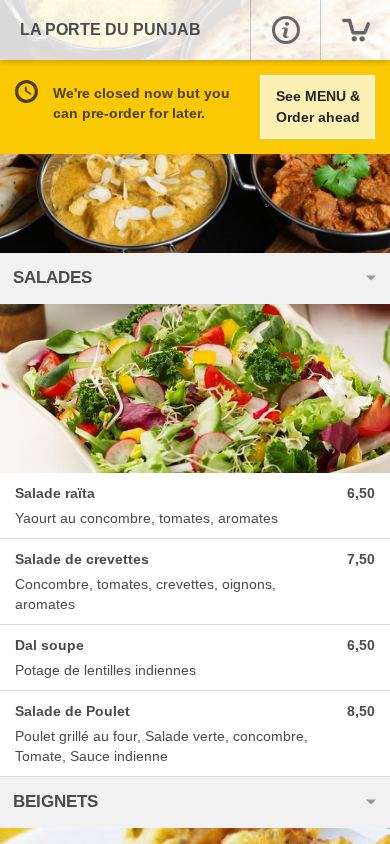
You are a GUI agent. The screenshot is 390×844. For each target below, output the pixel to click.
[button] (285, 30)
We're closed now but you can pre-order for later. (141, 103)
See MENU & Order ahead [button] (318, 106)
